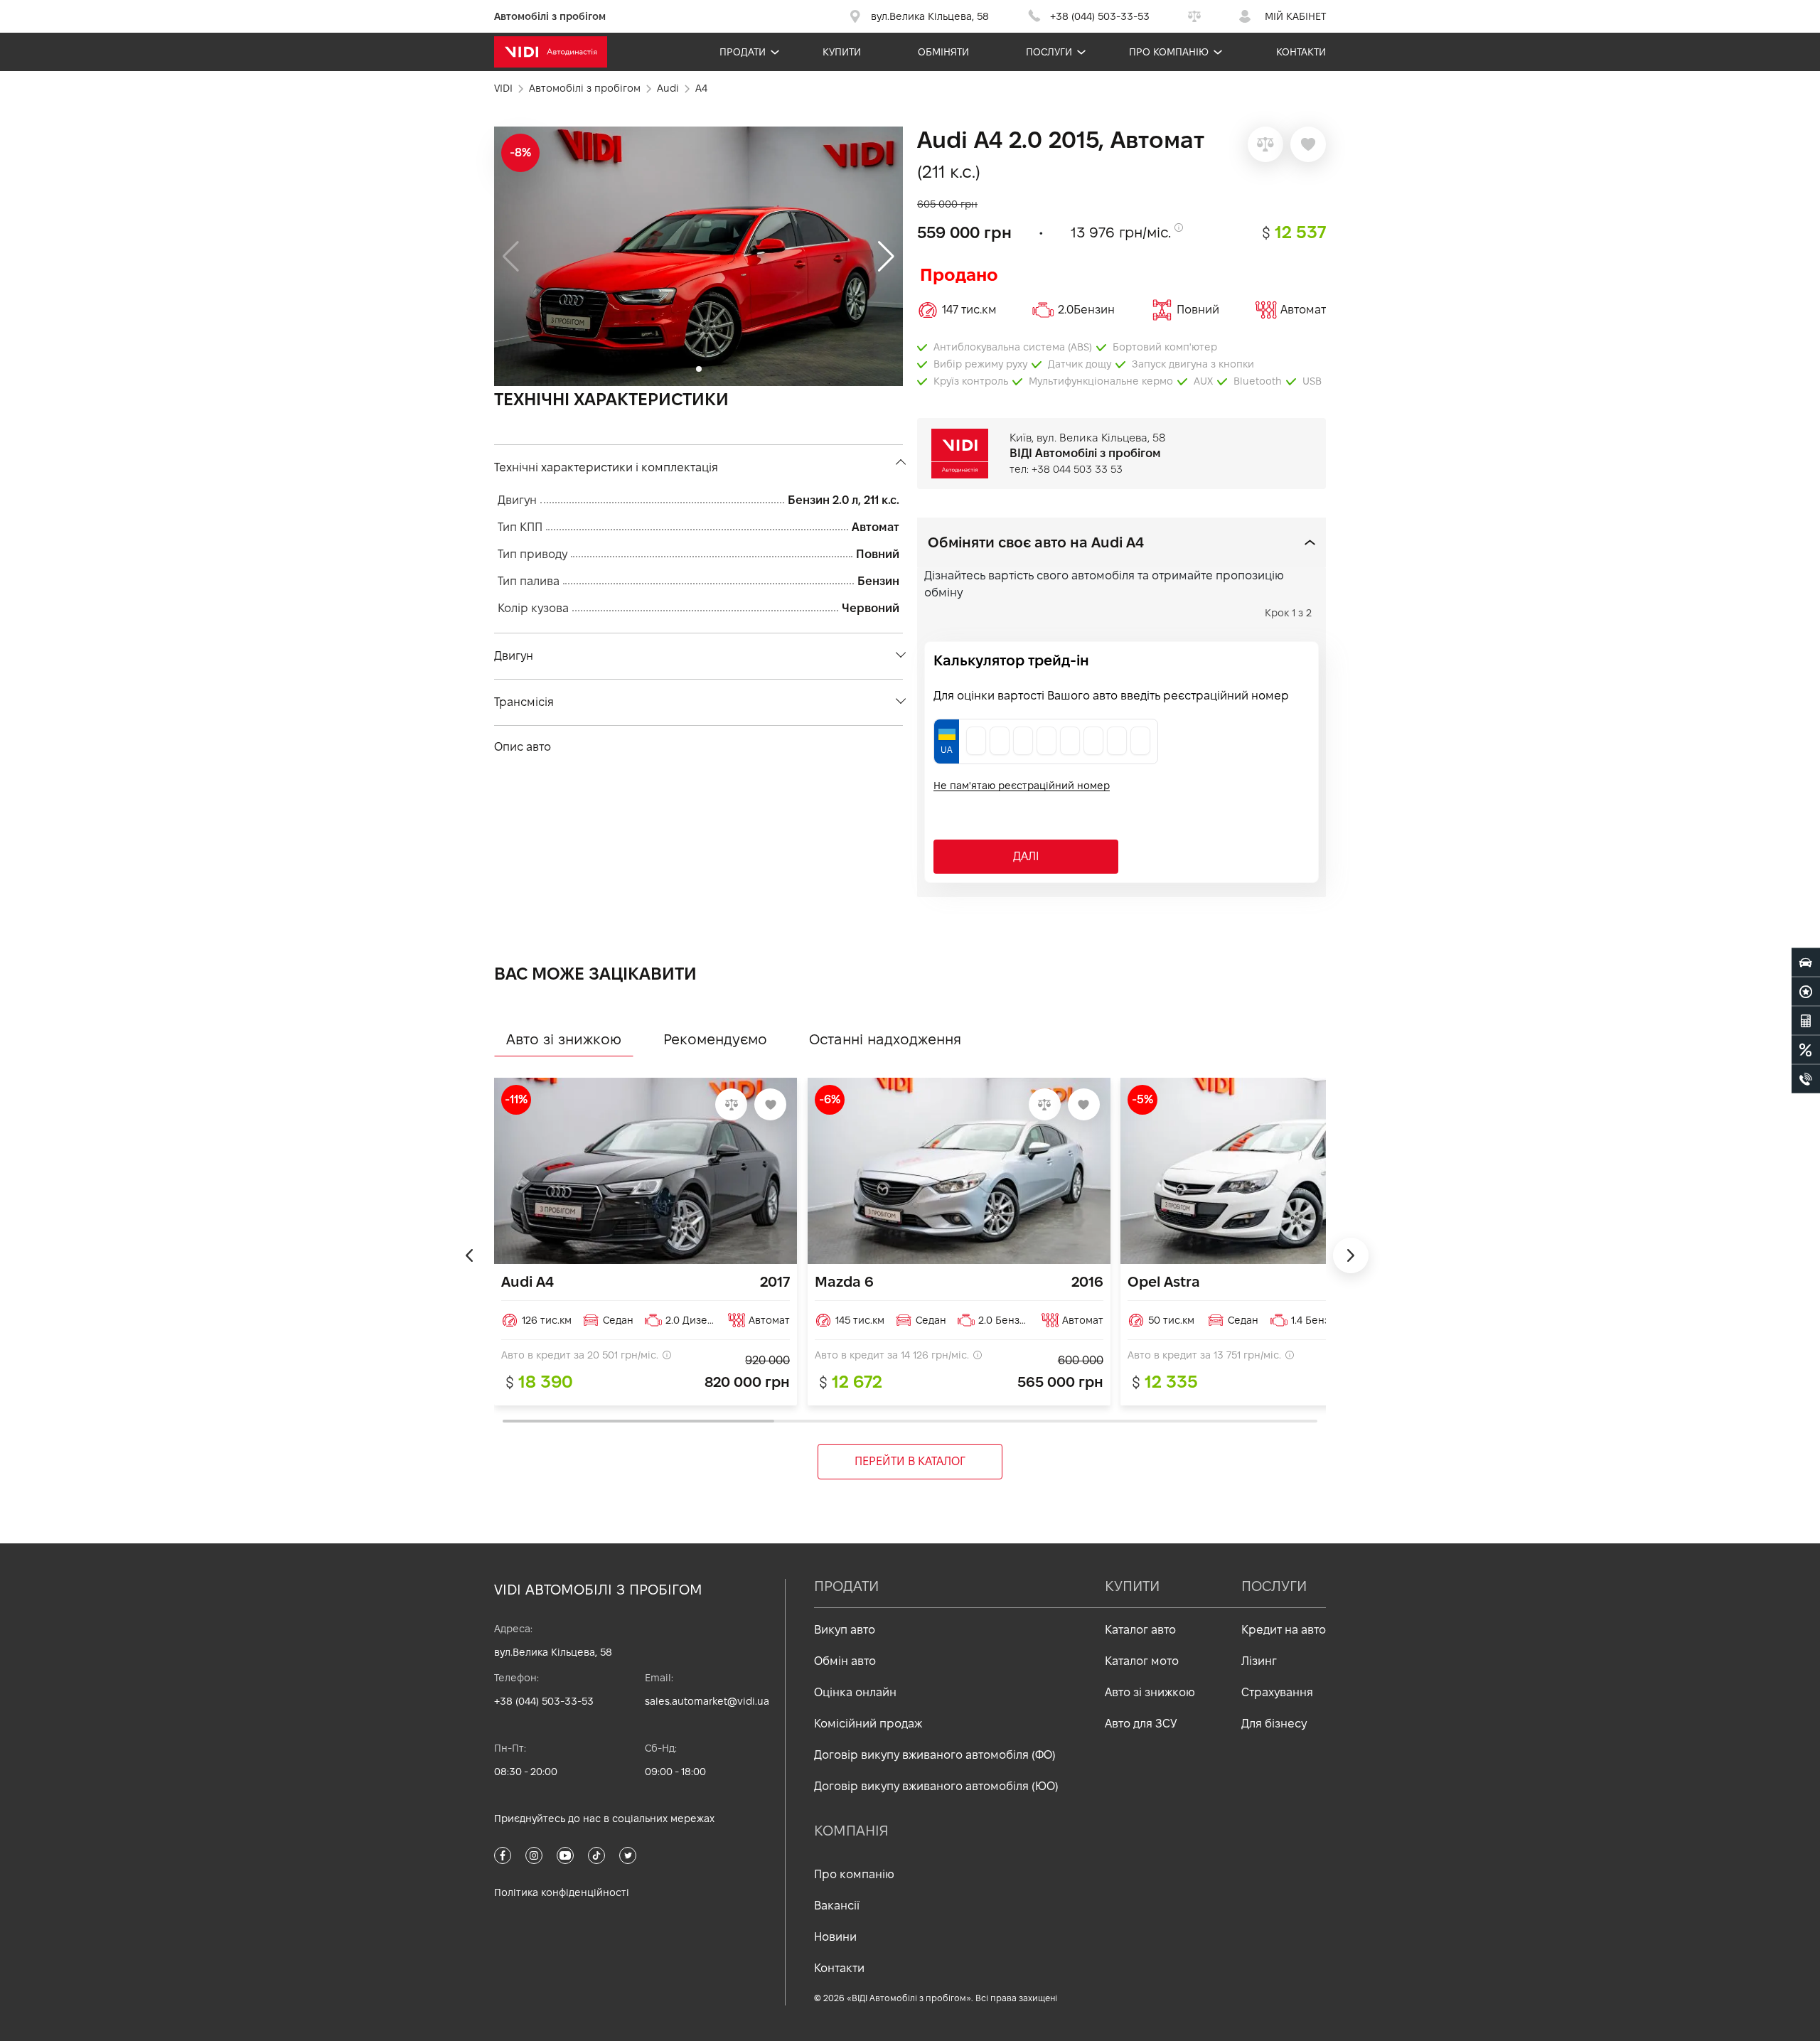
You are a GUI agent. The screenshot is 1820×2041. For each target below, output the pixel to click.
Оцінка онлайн (855, 1692)
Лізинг (1259, 1661)
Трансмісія (524, 702)
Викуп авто (845, 1630)
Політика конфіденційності (562, 1892)
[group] (698, 256)
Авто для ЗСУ (1141, 1724)
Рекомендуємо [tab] (715, 1039)
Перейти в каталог (910, 1461)
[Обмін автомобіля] (1806, 991)
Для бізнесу (1274, 1724)
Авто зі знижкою (1150, 1692)
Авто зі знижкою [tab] (564, 1039)
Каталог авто (1140, 1630)
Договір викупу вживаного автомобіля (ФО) (935, 1755)
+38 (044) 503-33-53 (544, 1701)
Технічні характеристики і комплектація (606, 467)
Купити (842, 52)
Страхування (1277, 1692)
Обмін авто (845, 1661)
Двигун (514, 656)
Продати (743, 52)
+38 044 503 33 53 (1077, 469)
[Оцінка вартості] (1806, 1020)
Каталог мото (1142, 1661)
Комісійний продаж (868, 1724)
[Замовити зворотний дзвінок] (1806, 1078)
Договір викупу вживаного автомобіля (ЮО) (936, 1786)
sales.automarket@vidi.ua (707, 1701)
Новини (835, 1937)
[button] (886, 257)
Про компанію (1169, 52)
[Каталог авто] (1806, 962)
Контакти (1301, 52)
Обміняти (943, 52)
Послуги (1049, 52)
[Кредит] (1806, 1049)
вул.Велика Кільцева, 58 (553, 1652)
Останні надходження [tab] (885, 1039)
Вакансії (837, 1906)
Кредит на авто (1284, 1630)
